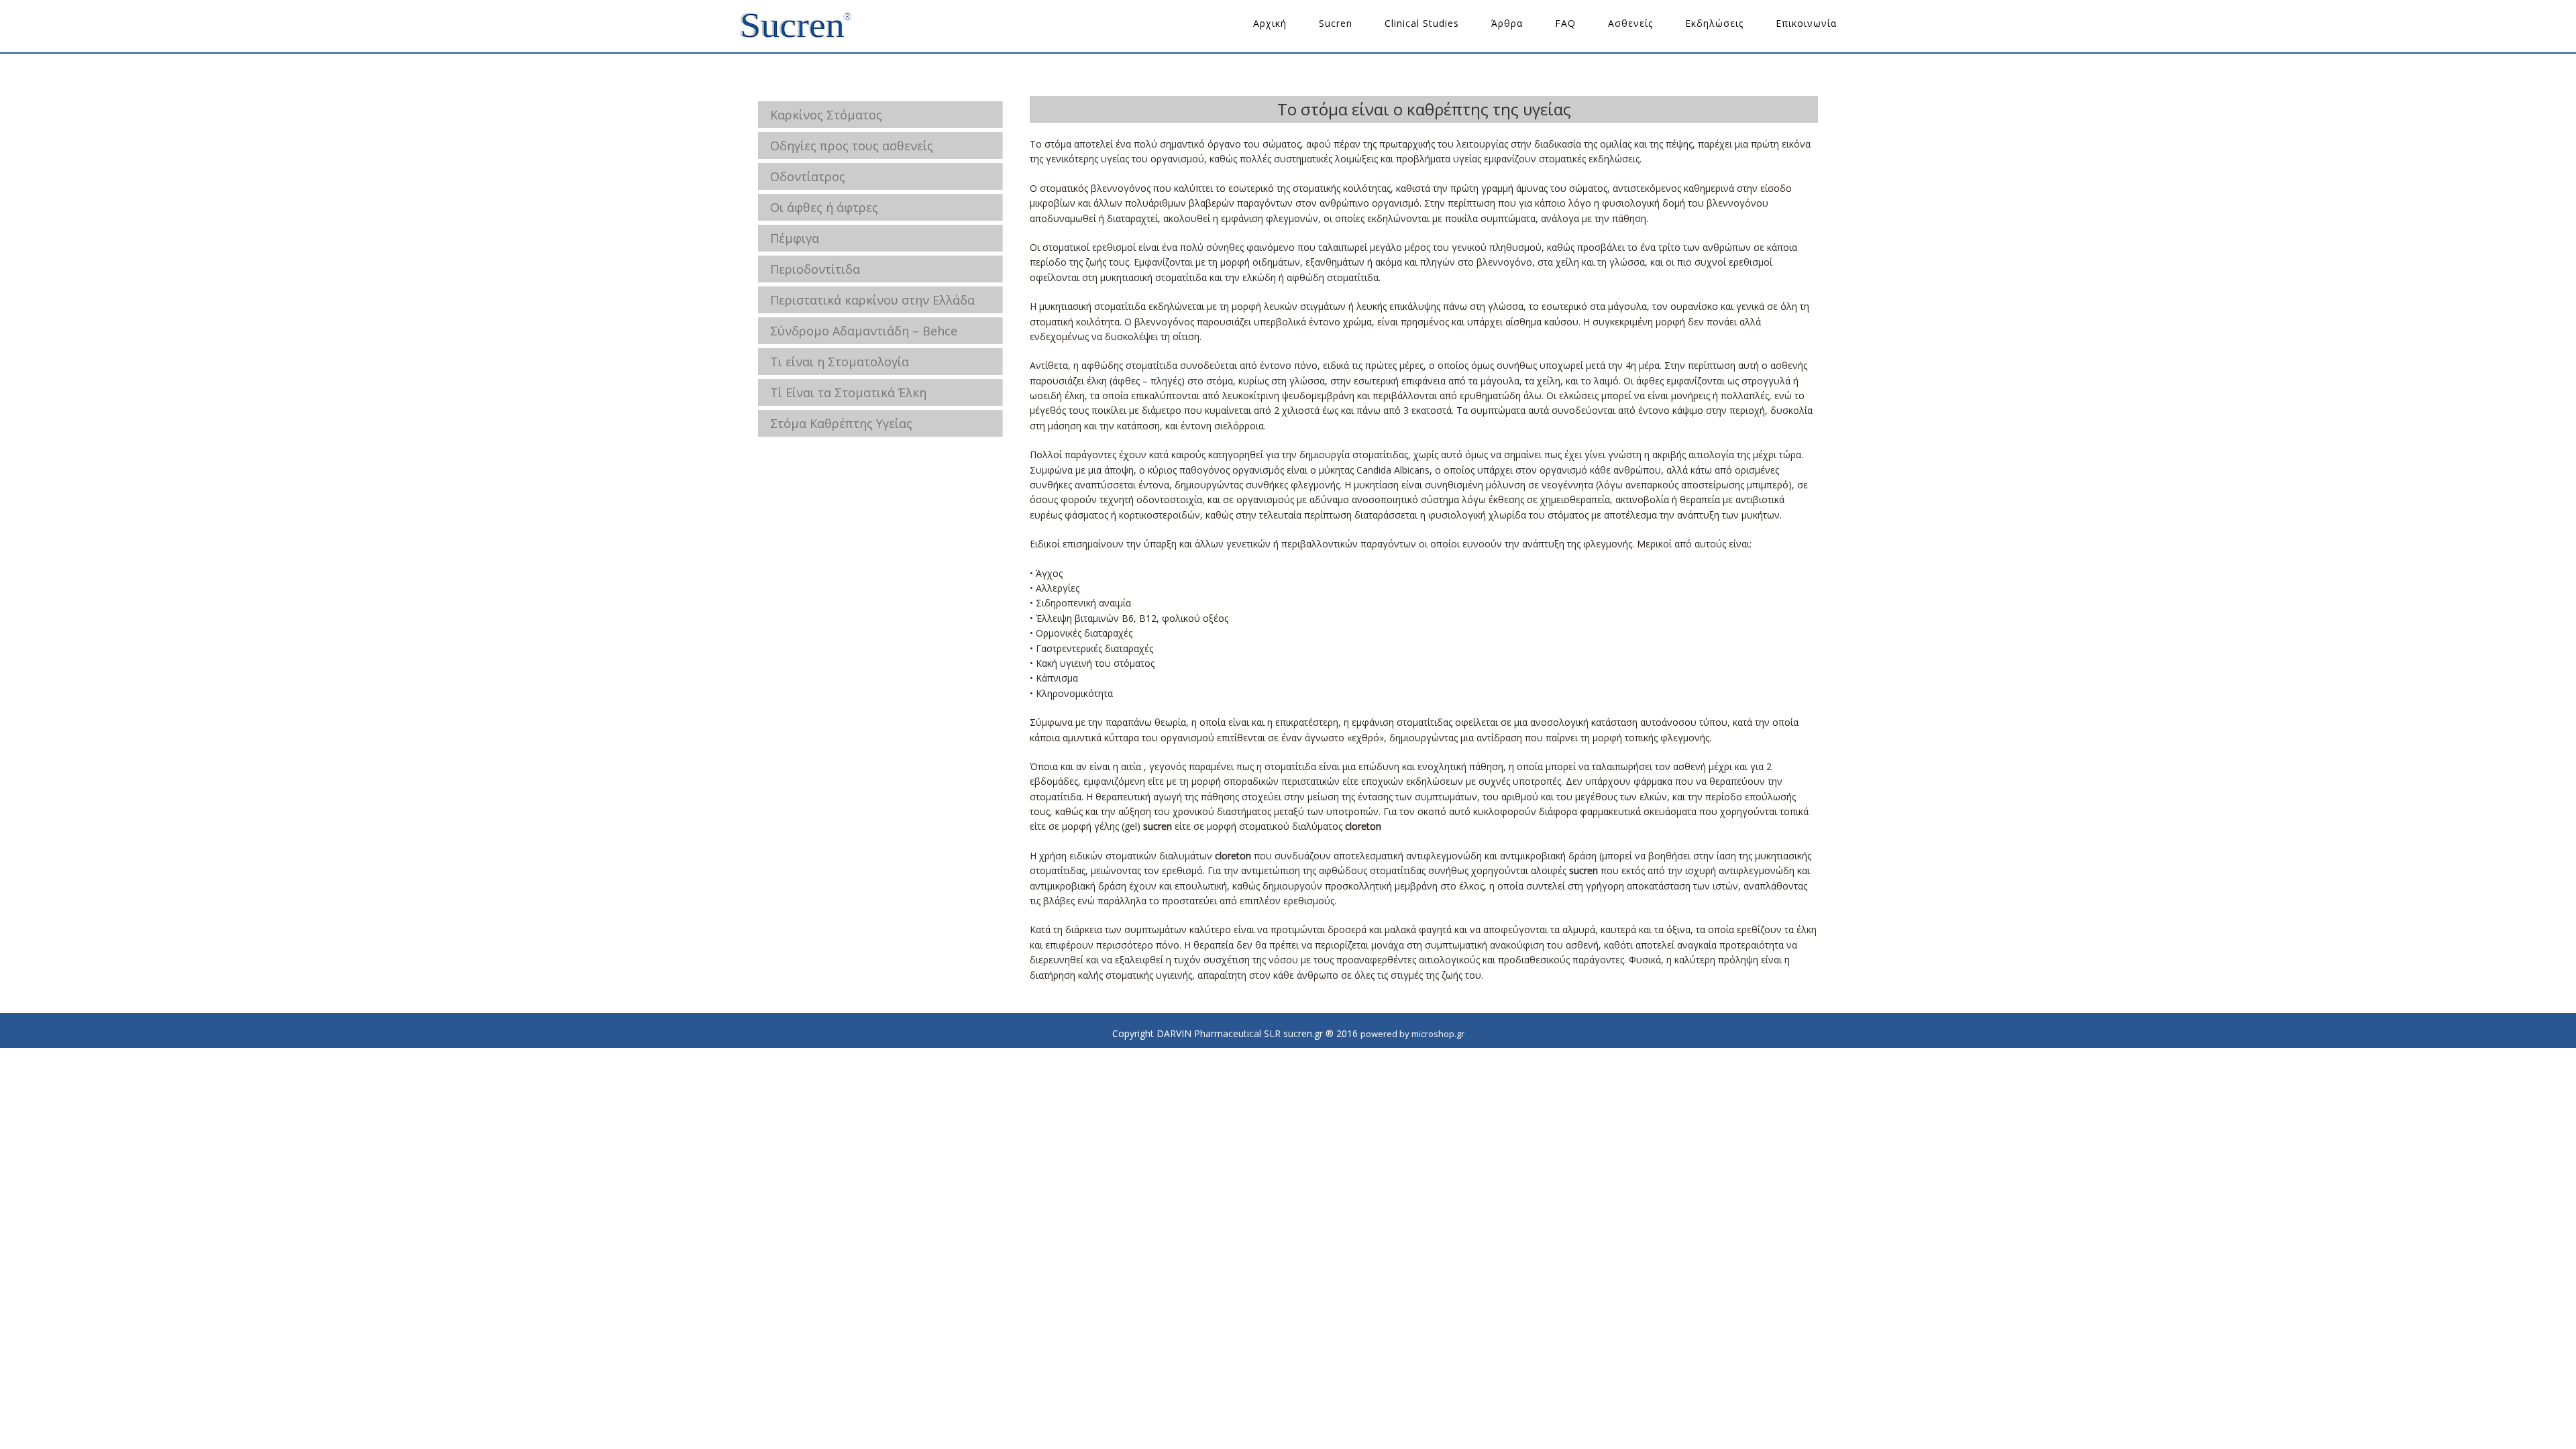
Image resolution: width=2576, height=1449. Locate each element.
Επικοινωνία (1806, 23)
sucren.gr (796, 26)
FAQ (1565, 23)
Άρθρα (1507, 23)
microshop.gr (1438, 1034)
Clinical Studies (1422, 23)
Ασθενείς (1630, 23)
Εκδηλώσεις (1714, 23)
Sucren (1336, 23)
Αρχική (1270, 23)
